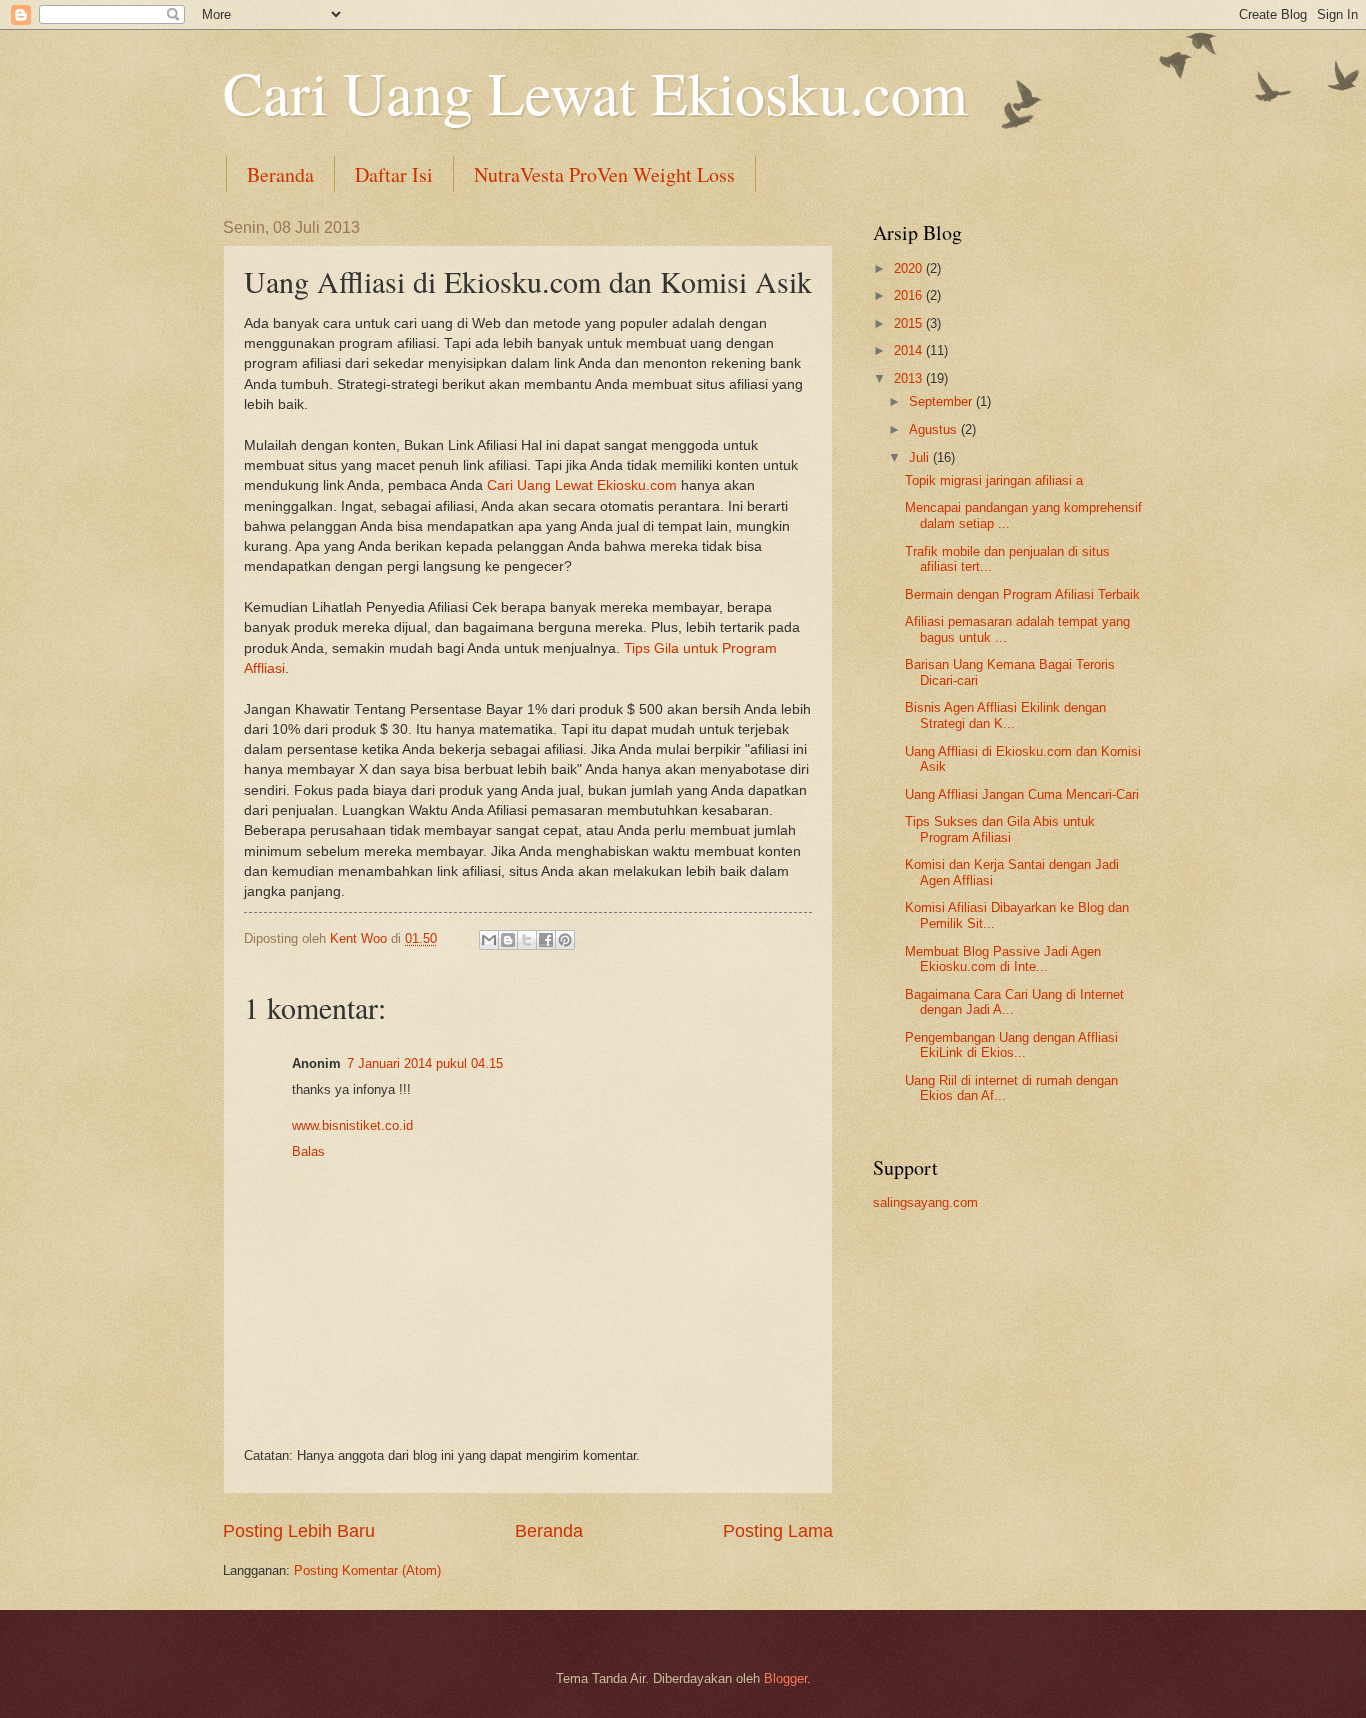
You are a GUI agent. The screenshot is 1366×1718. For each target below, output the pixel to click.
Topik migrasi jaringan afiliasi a (994, 480)
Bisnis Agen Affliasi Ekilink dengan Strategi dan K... (1005, 715)
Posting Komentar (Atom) (367, 1570)
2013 (910, 378)
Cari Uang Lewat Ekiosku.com (595, 92)
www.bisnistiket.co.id (352, 1125)
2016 (910, 295)
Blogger (785, 1678)
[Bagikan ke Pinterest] (565, 940)
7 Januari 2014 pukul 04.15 (425, 1063)
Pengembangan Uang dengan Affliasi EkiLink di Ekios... (1011, 1045)
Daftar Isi (394, 174)
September (942, 401)
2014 (910, 350)
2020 (910, 268)
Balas (308, 1151)
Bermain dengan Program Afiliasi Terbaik (1022, 594)
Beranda (280, 174)
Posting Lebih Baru (299, 1531)
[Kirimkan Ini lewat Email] (489, 940)
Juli (921, 457)
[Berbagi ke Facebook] (546, 940)
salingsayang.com (925, 1202)
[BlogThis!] (508, 940)
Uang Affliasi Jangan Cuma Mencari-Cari (1022, 794)
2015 (910, 323)
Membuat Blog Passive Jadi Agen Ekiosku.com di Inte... (1003, 959)
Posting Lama (778, 1531)
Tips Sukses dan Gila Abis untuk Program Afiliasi (1000, 829)
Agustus (935, 429)
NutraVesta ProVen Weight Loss (604, 174)
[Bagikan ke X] (527, 940)
